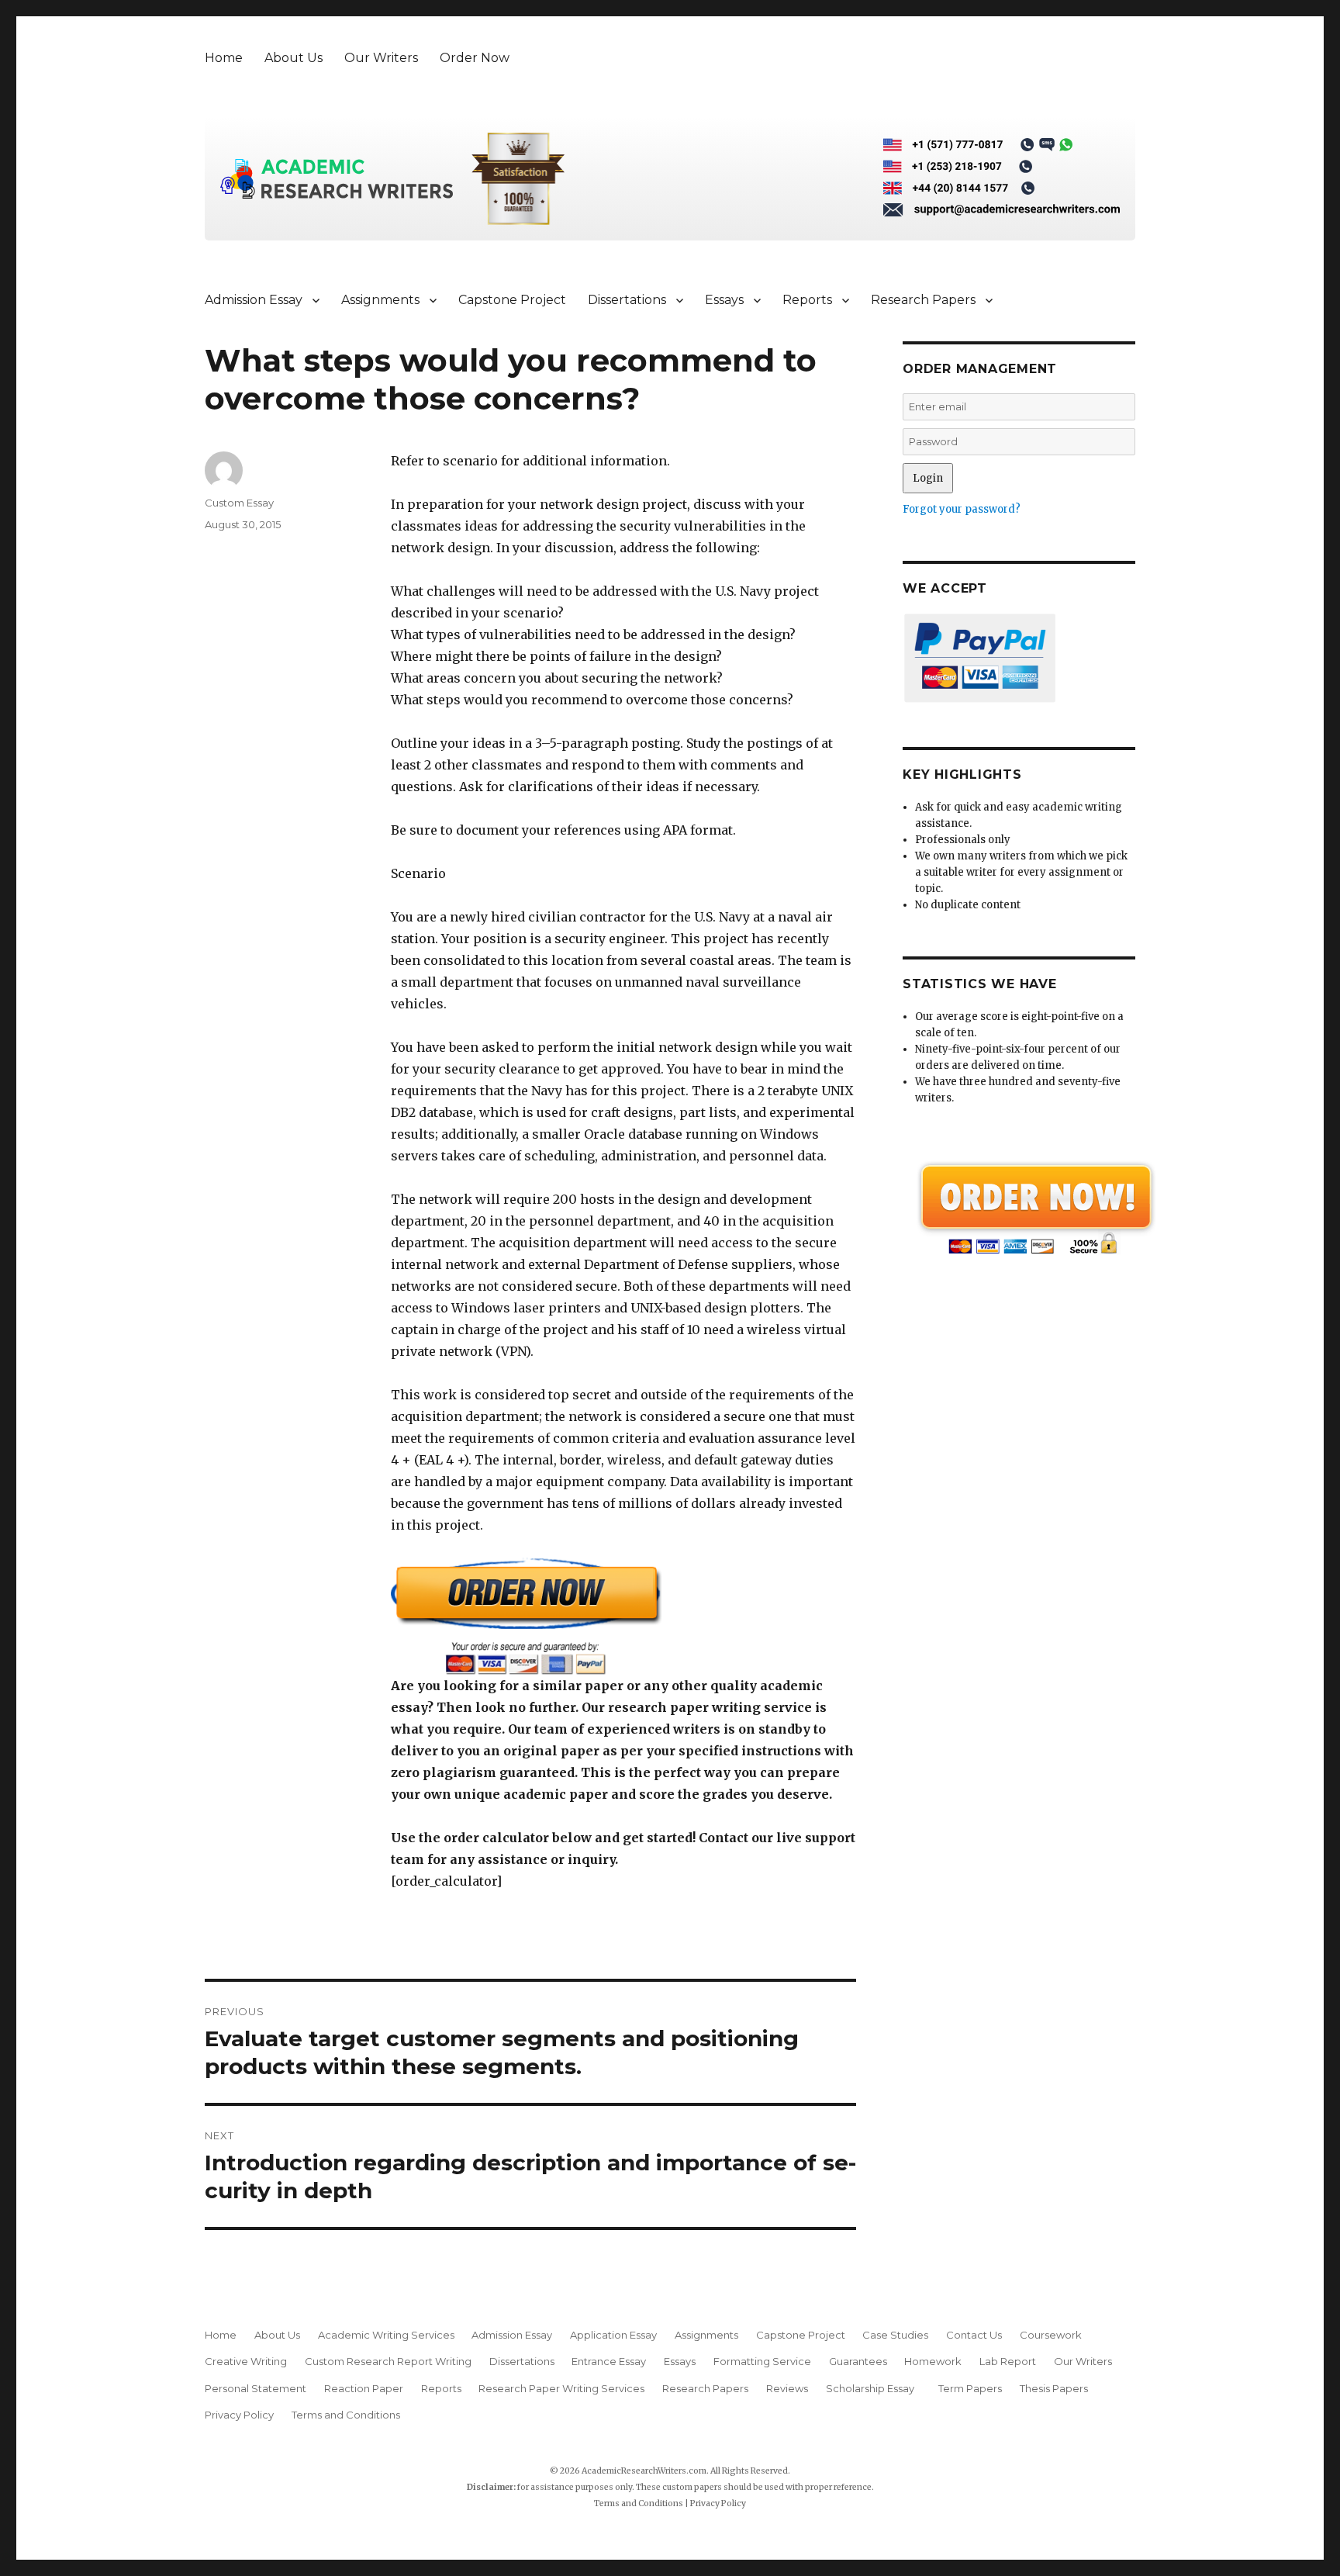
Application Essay (613, 2335)
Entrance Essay (609, 2361)
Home (224, 58)
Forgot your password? (962, 509)
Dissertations (627, 300)
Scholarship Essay (874, 2388)
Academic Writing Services (386, 2335)
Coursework (1051, 2335)
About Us (294, 58)
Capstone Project (512, 300)
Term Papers (970, 2388)
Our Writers (381, 58)
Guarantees (858, 2361)
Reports (807, 300)
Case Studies (895, 2335)
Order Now (475, 58)
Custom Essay (239, 503)
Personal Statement (256, 2388)
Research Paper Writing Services (561, 2388)
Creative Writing (246, 2361)
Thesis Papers (1054, 2388)
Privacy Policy (239, 2415)
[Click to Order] (623, 1616)
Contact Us (974, 2335)
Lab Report (1008, 2361)
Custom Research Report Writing (388, 2361)
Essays (724, 300)
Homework (933, 2361)
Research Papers (923, 300)
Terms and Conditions (346, 2415)
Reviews (787, 2388)
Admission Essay (254, 300)
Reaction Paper (364, 2388)
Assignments (380, 300)
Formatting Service (762, 2361)
